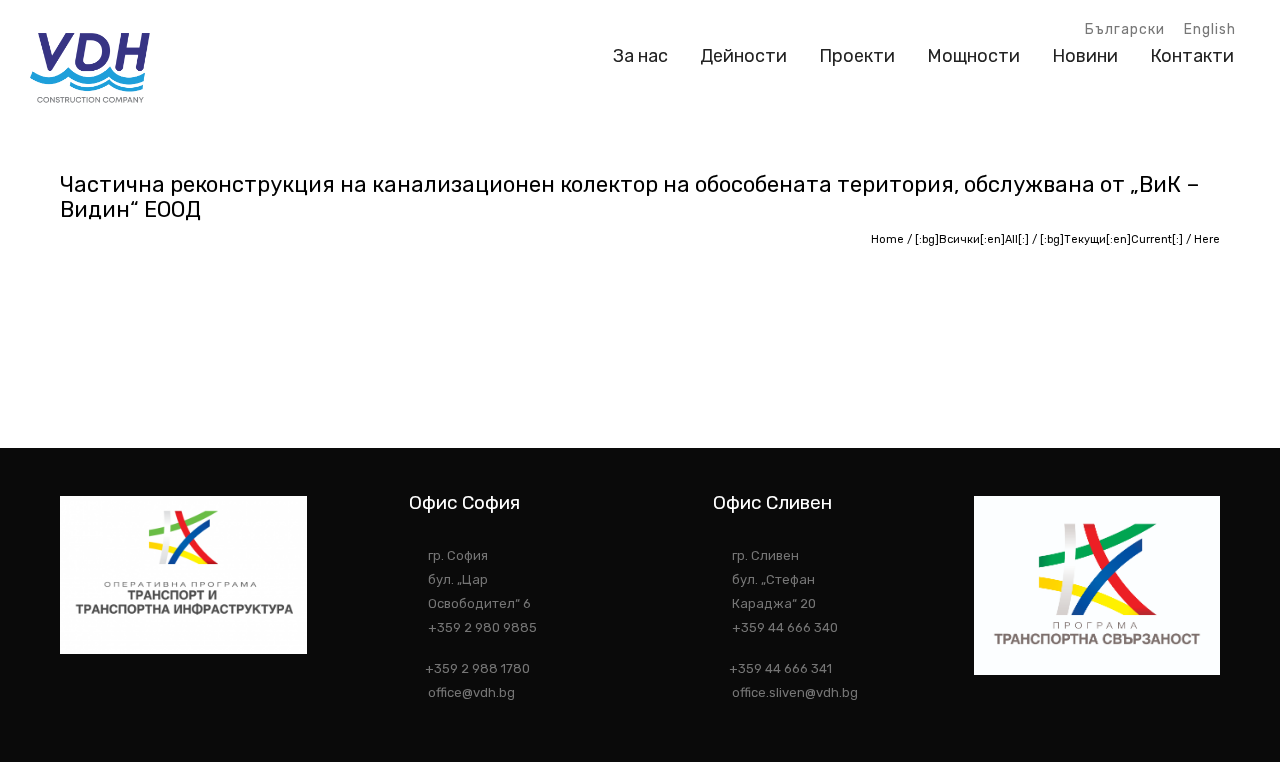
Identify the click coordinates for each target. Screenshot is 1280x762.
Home (887, 239)
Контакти (1192, 56)
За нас (640, 56)
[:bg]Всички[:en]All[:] (972, 239)
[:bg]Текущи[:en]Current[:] (1111, 239)
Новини (1085, 56)
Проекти (857, 56)
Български (1125, 29)
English (1210, 29)
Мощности (973, 56)
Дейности (743, 56)
